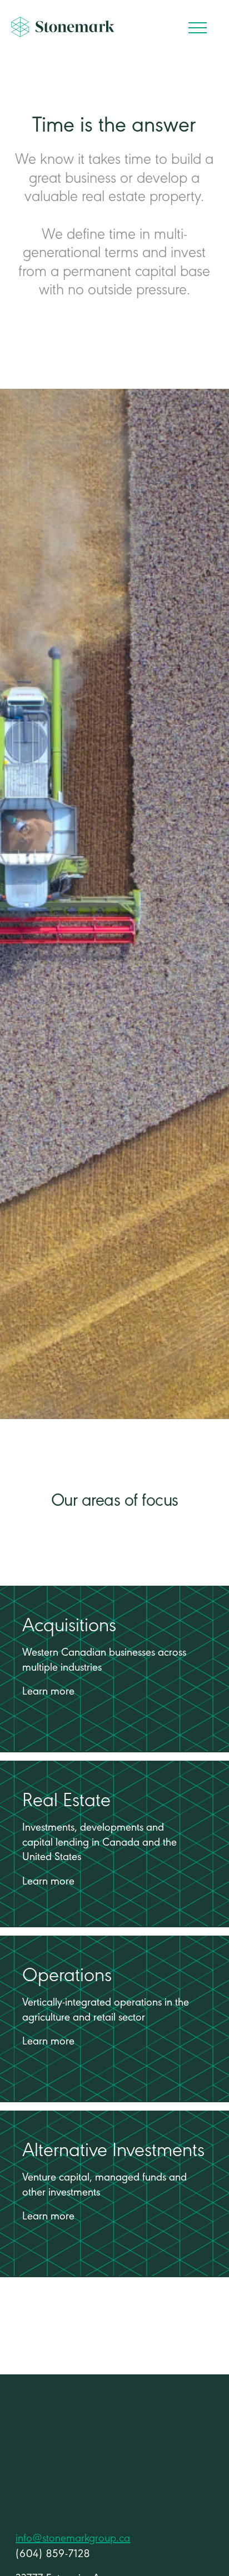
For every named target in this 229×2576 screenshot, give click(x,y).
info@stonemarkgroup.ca (73, 2539)
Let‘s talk (58, 2483)
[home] (63, 31)
